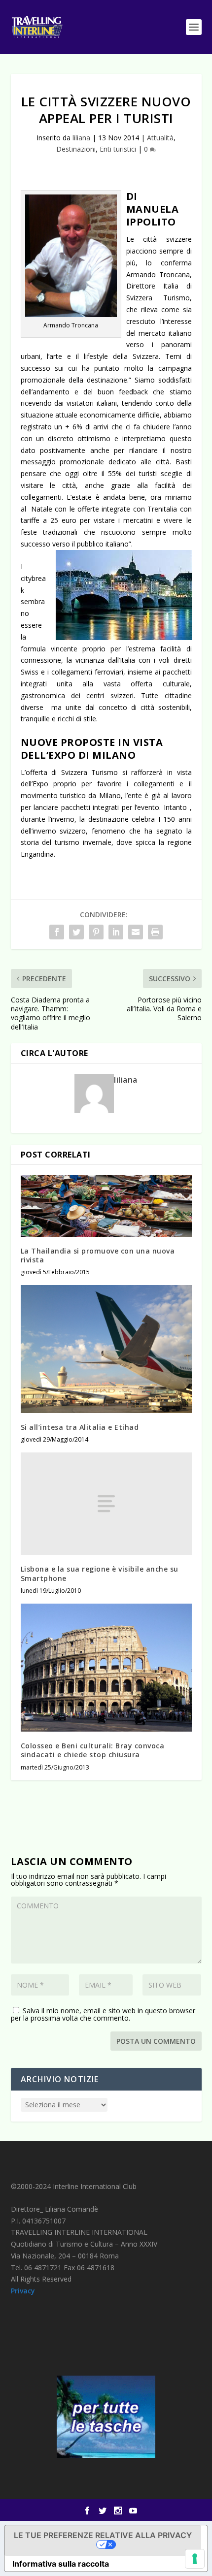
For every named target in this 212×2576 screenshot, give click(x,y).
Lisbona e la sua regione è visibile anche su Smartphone (100, 1573)
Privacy (23, 2291)
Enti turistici (118, 149)
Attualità (160, 138)
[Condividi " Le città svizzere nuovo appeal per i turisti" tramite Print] (155, 932)
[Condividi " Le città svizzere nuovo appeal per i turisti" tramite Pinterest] (96, 932)
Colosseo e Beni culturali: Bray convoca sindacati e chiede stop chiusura (93, 1750)
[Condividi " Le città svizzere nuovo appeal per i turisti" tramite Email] (136, 932)
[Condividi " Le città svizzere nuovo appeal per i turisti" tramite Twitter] (76, 932)
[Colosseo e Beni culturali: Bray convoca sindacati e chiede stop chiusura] (106, 1668)
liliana (81, 138)
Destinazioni (76, 149)
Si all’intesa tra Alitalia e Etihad (80, 1427)
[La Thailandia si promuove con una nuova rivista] (106, 1206)
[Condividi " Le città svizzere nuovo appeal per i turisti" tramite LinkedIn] (116, 932)
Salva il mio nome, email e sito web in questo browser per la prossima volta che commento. (103, 2014)
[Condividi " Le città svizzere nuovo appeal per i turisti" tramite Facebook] (57, 932)
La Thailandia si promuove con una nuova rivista (98, 1255)
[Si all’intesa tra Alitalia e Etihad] (106, 1349)
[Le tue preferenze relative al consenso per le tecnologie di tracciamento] (195, 2559)
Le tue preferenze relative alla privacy (103, 2535)
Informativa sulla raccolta (61, 2564)
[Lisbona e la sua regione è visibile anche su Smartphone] (106, 1504)
